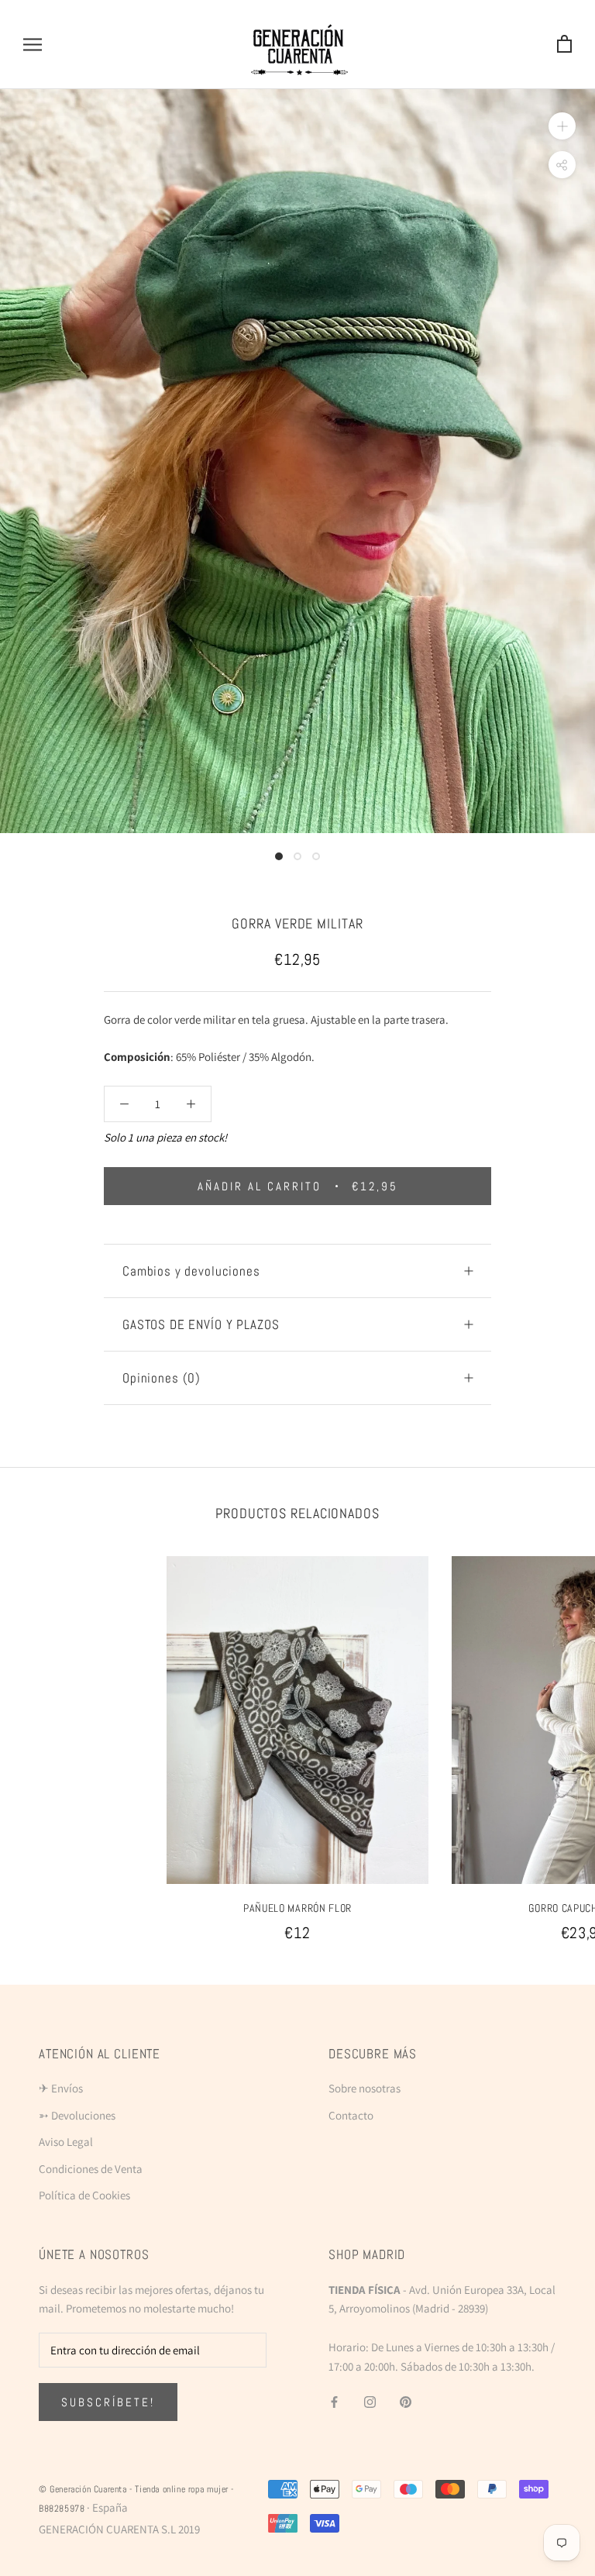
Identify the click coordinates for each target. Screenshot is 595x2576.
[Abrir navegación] (33, 45)
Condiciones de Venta (91, 2169)
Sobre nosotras (365, 2088)
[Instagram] (370, 2401)
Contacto (351, 2115)
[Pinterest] (406, 2401)
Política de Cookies (84, 2195)
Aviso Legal (66, 2142)
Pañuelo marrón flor (297, 1908)
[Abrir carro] (564, 45)
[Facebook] (334, 2401)
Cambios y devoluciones (191, 1271)
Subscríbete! (108, 2402)
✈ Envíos (61, 2088)
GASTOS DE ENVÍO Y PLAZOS (201, 1324)
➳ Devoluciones (77, 2115)
